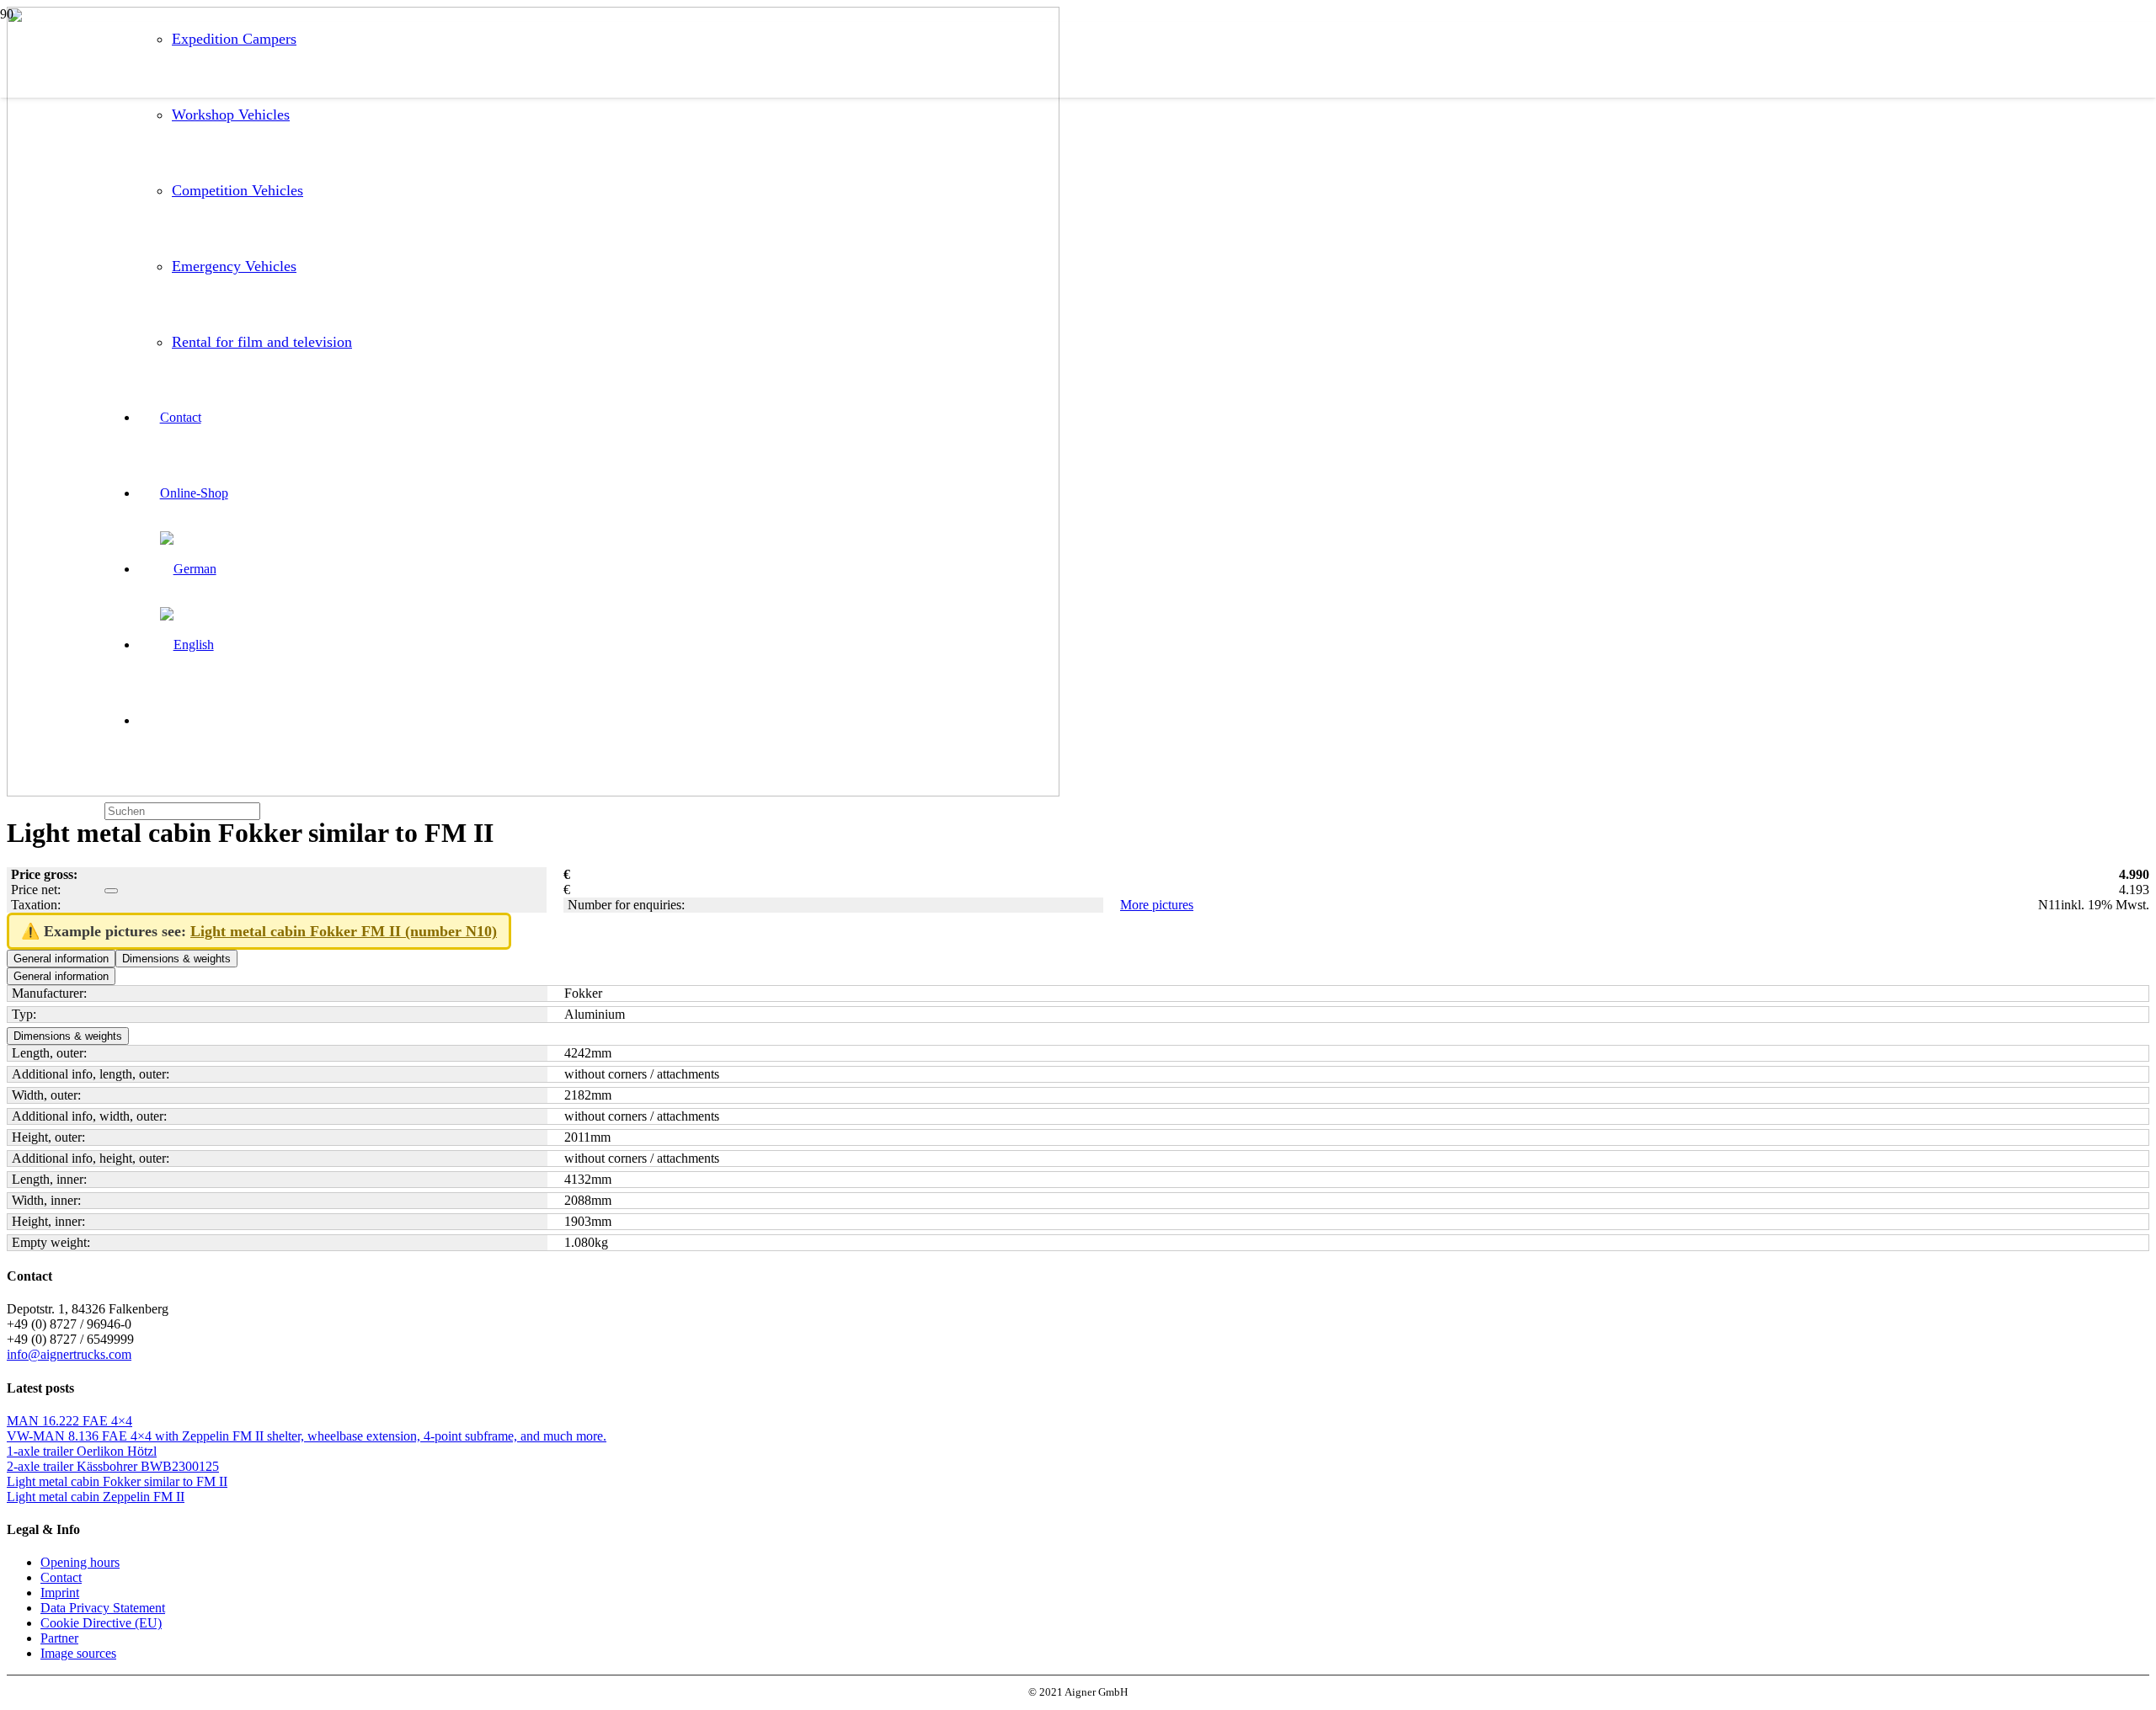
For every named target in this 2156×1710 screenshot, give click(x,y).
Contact (61, 1577)
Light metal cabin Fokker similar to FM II (117, 1481)
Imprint (60, 1593)
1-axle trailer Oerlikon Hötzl (82, 1451)
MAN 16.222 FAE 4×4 (69, 1421)
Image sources (78, 1653)
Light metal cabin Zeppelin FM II (96, 1497)
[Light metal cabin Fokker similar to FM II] (533, 792)
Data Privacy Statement (103, 1608)
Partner (59, 1638)
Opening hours (80, 1562)
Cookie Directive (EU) (101, 1623)
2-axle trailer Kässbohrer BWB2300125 (113, 1466)
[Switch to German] (188, 569)
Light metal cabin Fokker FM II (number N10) (344, 931)
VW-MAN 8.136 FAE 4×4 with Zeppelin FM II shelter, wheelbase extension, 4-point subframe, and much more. (307, 1436)
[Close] (111, 891)
